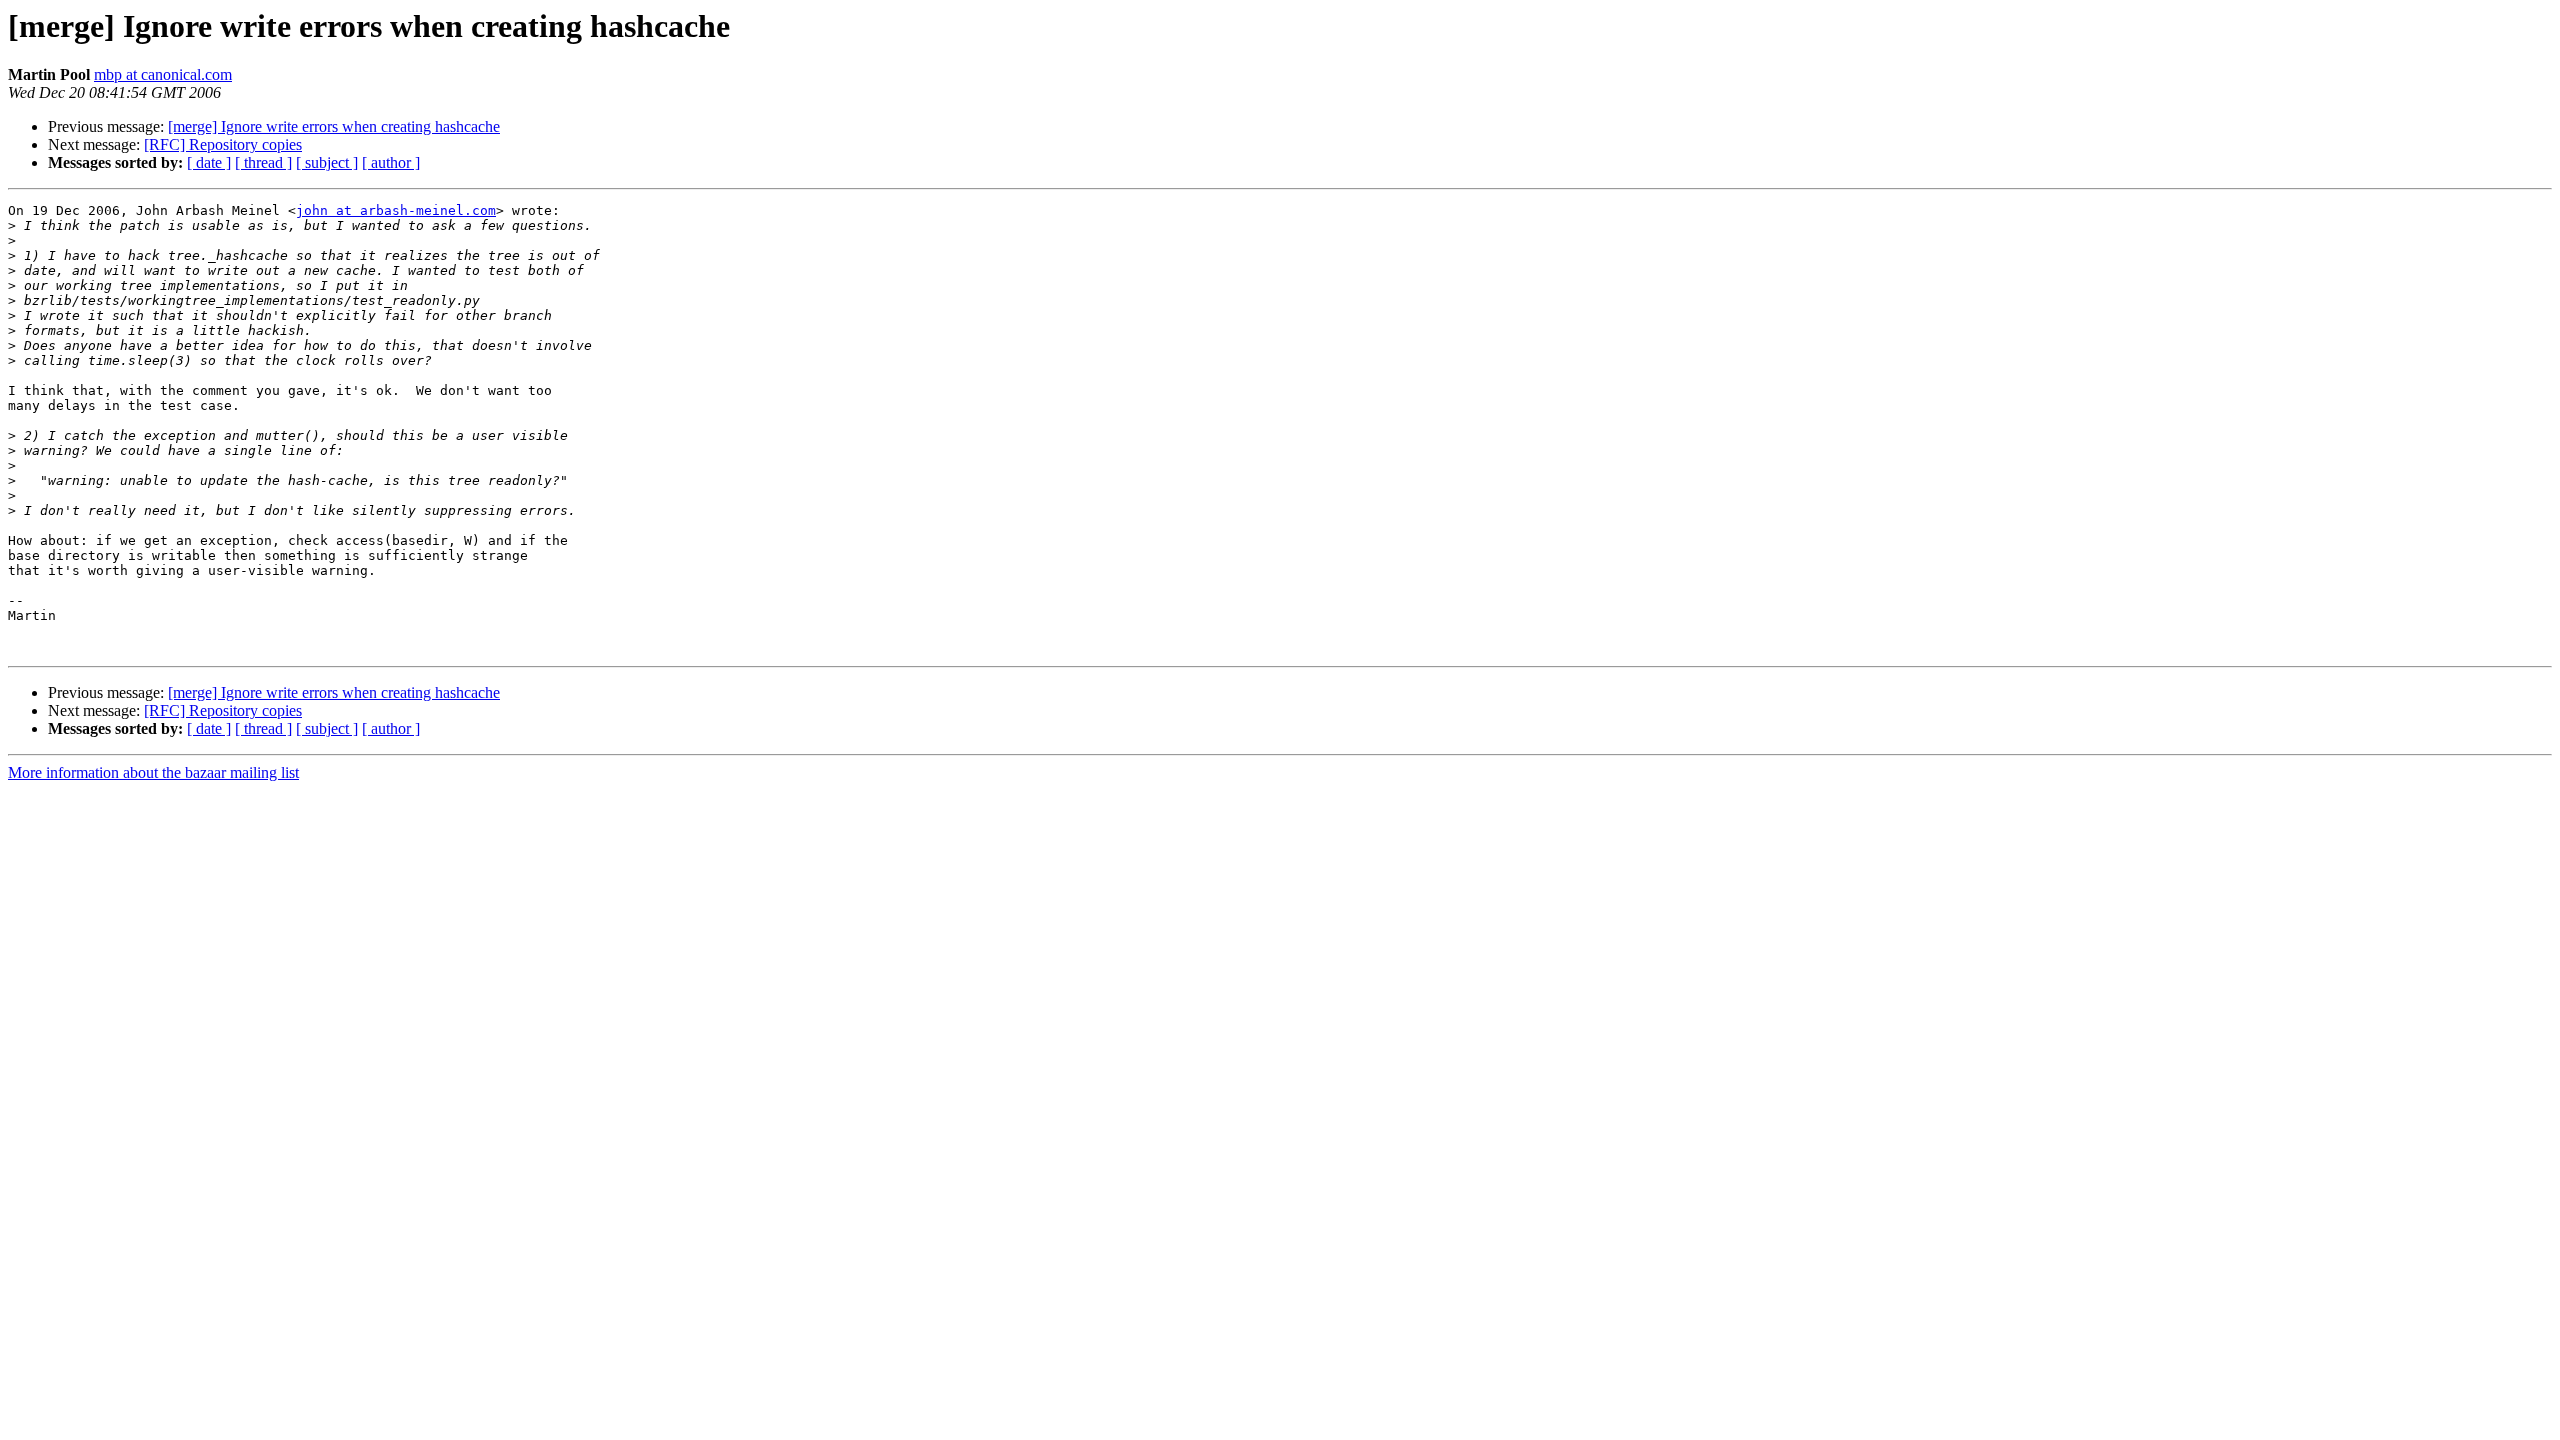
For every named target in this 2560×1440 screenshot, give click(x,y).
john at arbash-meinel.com (396, 210)
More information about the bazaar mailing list (153, 772)
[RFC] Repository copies (223, 144)
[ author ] (391, 162)
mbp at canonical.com (163, 74)
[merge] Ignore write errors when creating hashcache (334, 126)
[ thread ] (263, 162)
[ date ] (209, 162)
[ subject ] (327, 162)
